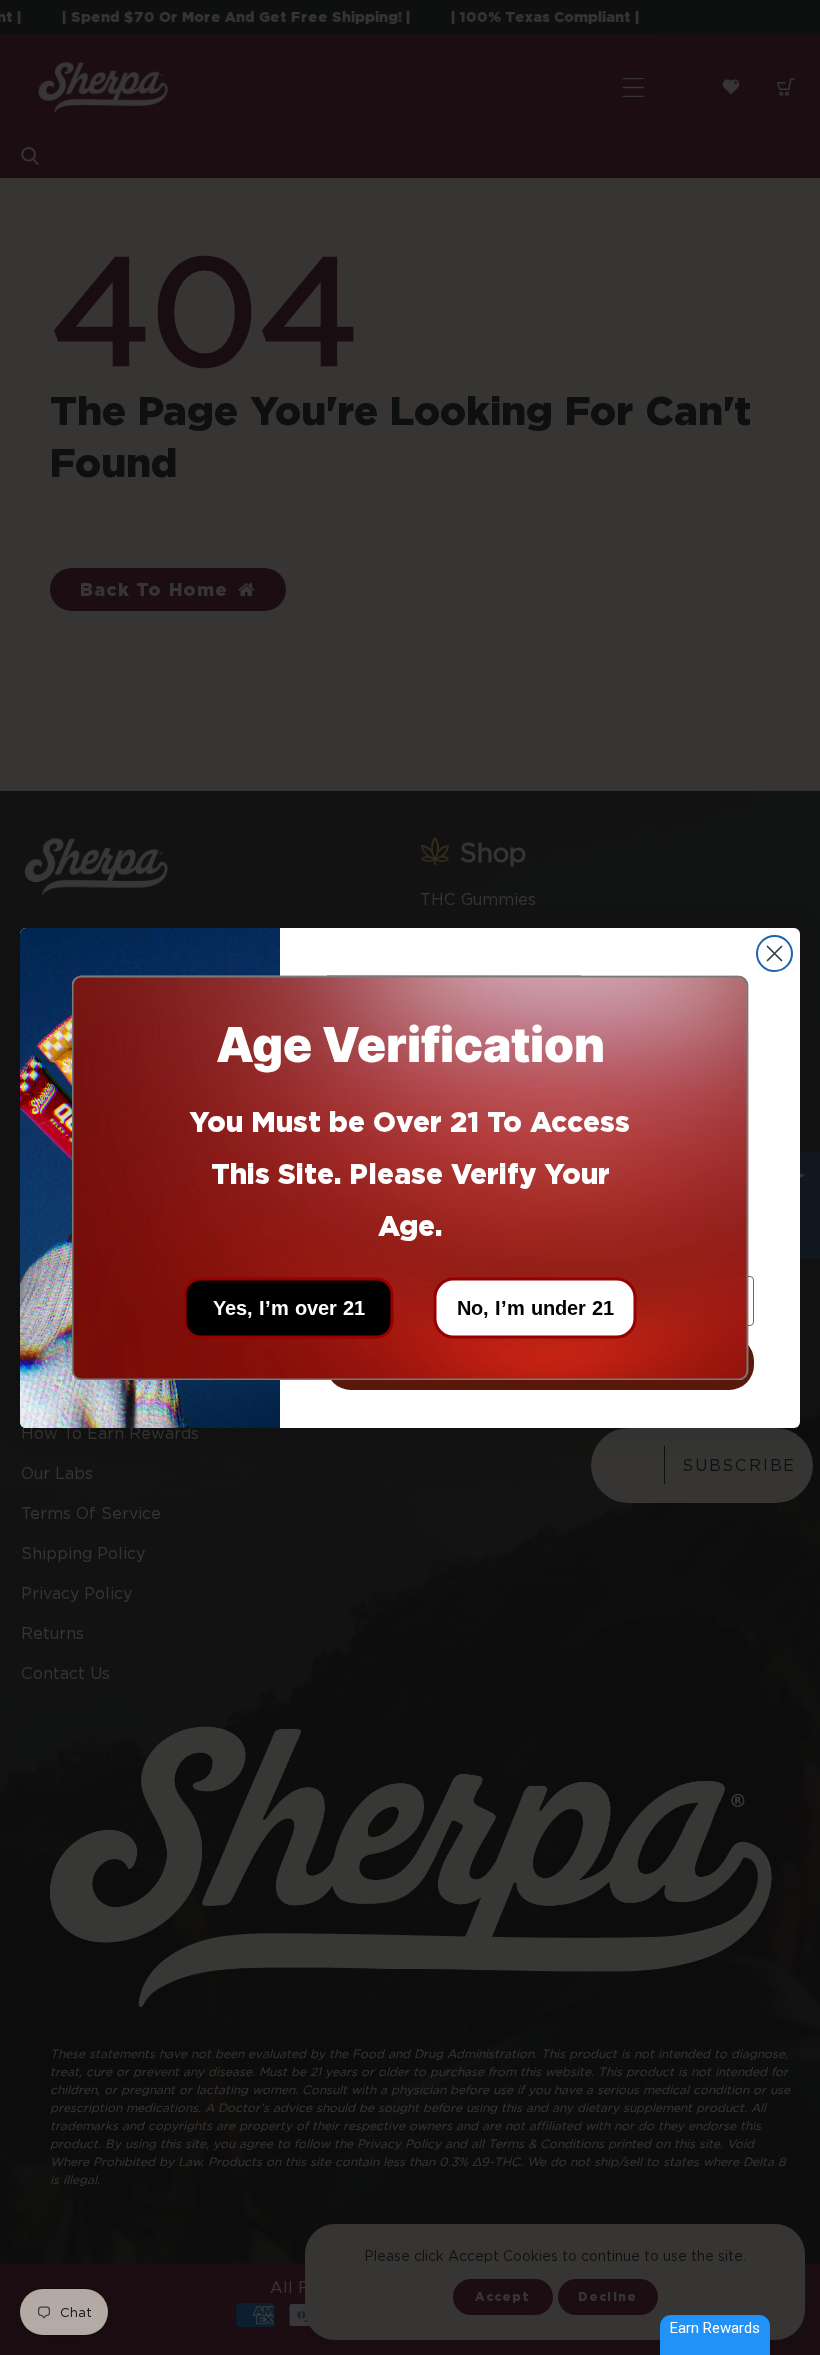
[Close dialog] (774, 953)
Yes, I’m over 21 (289, 1307)
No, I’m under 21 (535, 1307)
